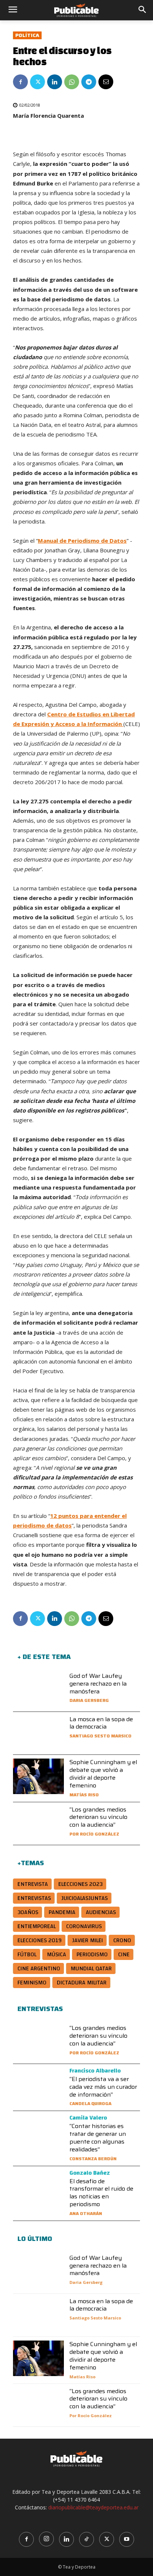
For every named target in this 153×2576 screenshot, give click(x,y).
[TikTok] (87, 2539)
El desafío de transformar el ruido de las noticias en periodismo (101, 2193)
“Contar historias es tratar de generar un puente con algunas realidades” (98, 2137)
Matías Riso (84, 1795)
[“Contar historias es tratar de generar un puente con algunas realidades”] (38, 2132)
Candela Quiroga (90, 2103)
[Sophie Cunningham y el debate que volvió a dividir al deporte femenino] (38, 1776)
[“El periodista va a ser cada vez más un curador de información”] (38, 2085)
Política (27, 35)
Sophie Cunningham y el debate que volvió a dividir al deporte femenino (103, 1774)
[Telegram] (89, 82)
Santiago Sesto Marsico (100, 1736)
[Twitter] (38, 82)
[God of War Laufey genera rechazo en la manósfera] (38, 1690)
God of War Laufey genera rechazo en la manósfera (98, 1684)
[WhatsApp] (72, 82)
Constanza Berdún (93, 2159)
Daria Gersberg (89, 1700)
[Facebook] (20, 82)
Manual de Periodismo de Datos (82, 541)
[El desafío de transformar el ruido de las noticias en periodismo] (38, 2188)
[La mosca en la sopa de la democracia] (38, 1733)
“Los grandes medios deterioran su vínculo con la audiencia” (98, 1817)
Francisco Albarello (95, 2071)
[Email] (106, 82)
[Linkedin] (55, 82)
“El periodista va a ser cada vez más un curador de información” (103, 2087)
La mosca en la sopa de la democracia (101, 1723)
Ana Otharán (86, 2213)
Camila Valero (88, 2118)
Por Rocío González (94, 1834)
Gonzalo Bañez (90, 2173)
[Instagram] (46, 2539)
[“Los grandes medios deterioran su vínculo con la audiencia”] (38, 1824)
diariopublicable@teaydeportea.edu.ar (93, 2507)
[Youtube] (127, 2539)
